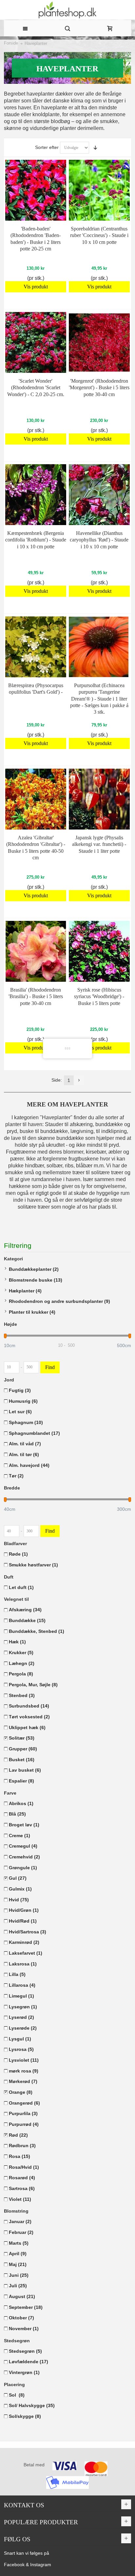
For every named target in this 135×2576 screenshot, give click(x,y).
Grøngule (23, 1868)
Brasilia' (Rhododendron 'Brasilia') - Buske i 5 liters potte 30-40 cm (36, 996)
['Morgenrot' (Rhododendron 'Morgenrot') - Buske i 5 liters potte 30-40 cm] (99, 342)
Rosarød (22, 2178)
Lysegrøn (23, 2007)
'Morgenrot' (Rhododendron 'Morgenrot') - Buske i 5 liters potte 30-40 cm (99, 387)
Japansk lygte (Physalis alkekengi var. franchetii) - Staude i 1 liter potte (99, 844)
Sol (17, 2395)
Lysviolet (24, 2060)
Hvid (19, 1900)
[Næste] (79, 1080)
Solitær (22, 1738)
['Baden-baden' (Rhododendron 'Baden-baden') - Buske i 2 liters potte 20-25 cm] (36, 190)
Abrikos (21, 1803)
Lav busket (25, 1770)
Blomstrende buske (36, 1280)
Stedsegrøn (25, 2351)
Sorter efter (47, 147)
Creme (19, 1836)
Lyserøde (23, 2028)
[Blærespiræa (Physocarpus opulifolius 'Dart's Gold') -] (36, 647)
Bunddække (27, 1620)
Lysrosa (21, 2049)
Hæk (17, 1642)
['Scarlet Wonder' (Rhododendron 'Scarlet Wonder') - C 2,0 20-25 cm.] (36, 342)
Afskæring (25, 1610)
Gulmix (20, 1889)
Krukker (21, 1653)
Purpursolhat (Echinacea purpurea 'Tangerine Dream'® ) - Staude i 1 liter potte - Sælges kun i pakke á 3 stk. (99, 698)
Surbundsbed (29, 1706)
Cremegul (23, 1846)
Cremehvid (24, 1857)
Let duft (21, 1587)
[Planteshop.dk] (68, 10)
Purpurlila (23, 2113)
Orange (21, 2092)
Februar (21, 2232)
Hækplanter (25, 1291)
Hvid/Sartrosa (28, 1932)
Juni (19, 2275)
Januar (20, 2221)
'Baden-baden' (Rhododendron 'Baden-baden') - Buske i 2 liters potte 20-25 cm (36, 238)
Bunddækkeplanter (34, 1269)
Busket (22, 1760)
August (22, 2296)
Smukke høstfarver (33, 1565)
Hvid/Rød (23, 1921)
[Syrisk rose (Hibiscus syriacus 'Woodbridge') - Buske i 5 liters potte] (99, 951)
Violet (20, 2199)
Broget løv (24, 1825)
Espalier (21, 1781)
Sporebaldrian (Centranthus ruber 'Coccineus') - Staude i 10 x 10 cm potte (99, 235)
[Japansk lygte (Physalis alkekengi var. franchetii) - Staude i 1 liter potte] (99, 799)
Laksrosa (23, 1964)
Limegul (21, 1996)
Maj (18, 2264)
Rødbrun (22, 2146)
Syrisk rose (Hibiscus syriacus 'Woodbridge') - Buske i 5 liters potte (99, 996)
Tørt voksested (29, 1717)
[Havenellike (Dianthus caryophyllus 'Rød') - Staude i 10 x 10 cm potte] (99, 495)
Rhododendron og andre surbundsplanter (59, 1301)
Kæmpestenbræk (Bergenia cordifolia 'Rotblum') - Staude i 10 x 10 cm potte (36, 540)
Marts (19, 2243)
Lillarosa (22, 1985)
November (24, 2329)
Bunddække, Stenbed (37, 1631)
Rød (18, 2135)
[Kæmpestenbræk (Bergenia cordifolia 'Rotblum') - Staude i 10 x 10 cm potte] (36, 495)
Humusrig (23, 1401)
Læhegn (22, 1663)
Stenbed (22, 1695)
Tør (16, 1476)
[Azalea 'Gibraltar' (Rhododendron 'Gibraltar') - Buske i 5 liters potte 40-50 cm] (36, 799)
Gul (18, 1878)
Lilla (17, 1974)
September (26, 2307)
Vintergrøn (24, 2372)
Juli (18, 2286)
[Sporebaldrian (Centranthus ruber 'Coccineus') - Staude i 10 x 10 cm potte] (99, 190)
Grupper (23, 1749)
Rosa (19, 2156)
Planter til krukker (32, 1312)
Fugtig (20, 1390)
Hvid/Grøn (24, 1910)
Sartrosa (22, 2188)
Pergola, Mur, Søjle (33, 1685)
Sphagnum (26, 1422)
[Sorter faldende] (95, 148)
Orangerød (24, 2103)
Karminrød (24, 1942)
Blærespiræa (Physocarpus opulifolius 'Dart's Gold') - (36, 689)
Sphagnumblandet (34, 1433)
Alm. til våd (25, 1444)
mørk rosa (24, 2071)
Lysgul (20, 2039)
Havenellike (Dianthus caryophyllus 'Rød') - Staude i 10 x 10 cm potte (99, 540)
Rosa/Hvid (24, 2167)
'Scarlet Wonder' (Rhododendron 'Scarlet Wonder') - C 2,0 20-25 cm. (36, 387)
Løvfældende (29, 2362)
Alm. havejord (29, 1465)
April (18, 2254)
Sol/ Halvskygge (32, 2405)
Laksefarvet (26, 1953)
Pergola (21, 1674)
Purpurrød (24, 2124)
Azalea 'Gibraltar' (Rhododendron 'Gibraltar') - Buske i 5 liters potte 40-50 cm (36, 847)
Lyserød (21, 2017)
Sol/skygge (25, 2416)
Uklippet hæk (27, 1727)
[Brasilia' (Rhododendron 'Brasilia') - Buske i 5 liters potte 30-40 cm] (36, 951)
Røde (18, 1554)
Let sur (20, 1412)
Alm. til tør (24, 1454)
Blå (17, 1814)
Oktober (21, 2318)
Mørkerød (23, 2081)
